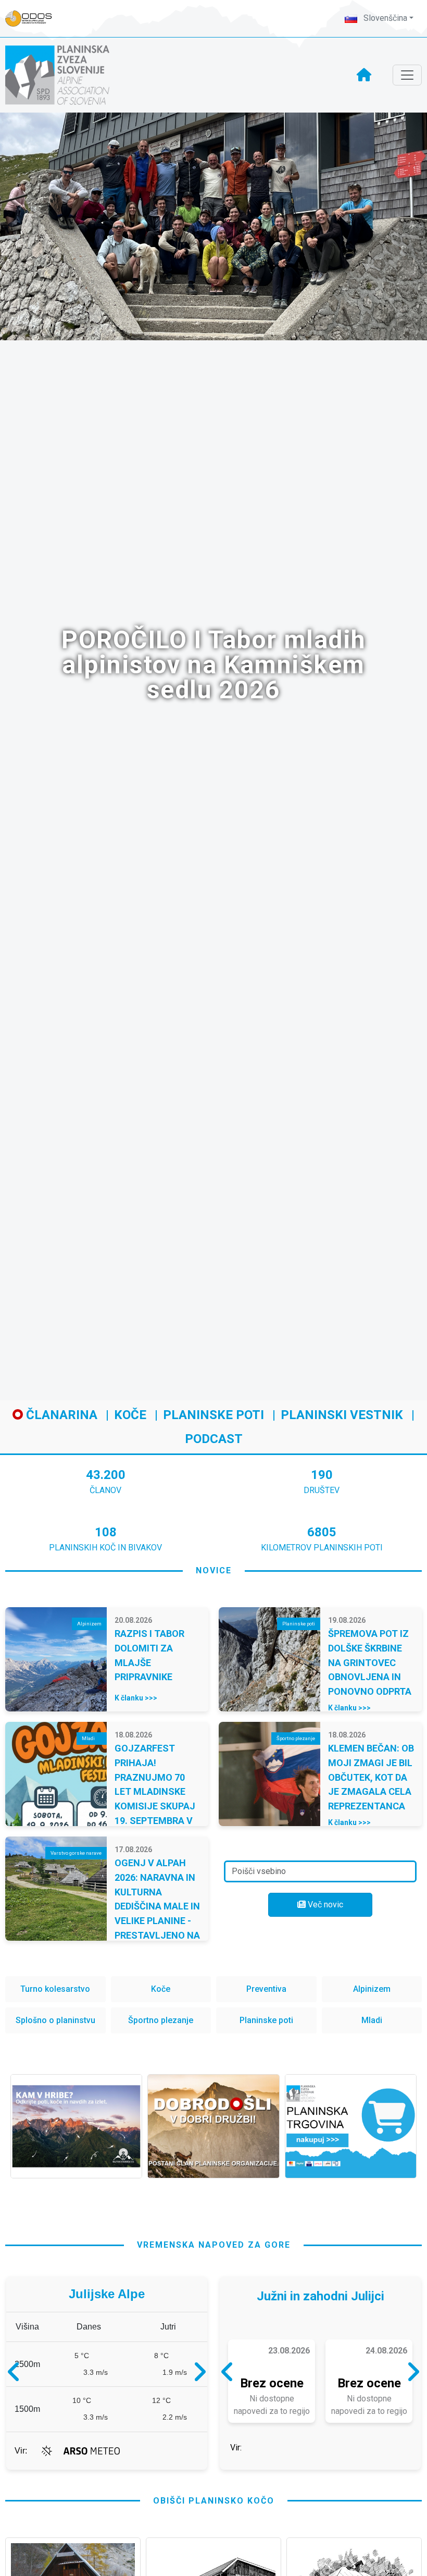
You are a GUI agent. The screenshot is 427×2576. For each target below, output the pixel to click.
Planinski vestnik (342, 1415)
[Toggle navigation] (407, 75)
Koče (130, 1415)
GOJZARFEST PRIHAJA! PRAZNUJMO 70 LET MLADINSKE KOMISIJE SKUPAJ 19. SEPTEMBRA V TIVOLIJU (155, 1791)
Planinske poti (213, 1415)
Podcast (214, 1439)
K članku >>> (136, 1698)
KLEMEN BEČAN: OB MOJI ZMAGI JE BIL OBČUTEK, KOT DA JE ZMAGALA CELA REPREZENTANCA (371, 1777)
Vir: (21, 2466)
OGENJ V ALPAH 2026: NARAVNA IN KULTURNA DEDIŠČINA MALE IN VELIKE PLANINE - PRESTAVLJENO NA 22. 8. (157, 1906)
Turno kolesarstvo (55, 1989)
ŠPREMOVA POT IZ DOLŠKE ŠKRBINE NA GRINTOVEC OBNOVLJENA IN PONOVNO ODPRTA (370, 1662)
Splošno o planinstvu (55, 2020)
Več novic (324, 1905)
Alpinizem (372, 1989)
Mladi (372, 2020)
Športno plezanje (161, 2020)
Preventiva (266, 1989)
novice (214, 1570)
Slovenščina (384, 18)
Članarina (60, 1415)
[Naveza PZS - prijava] (34, 19)
